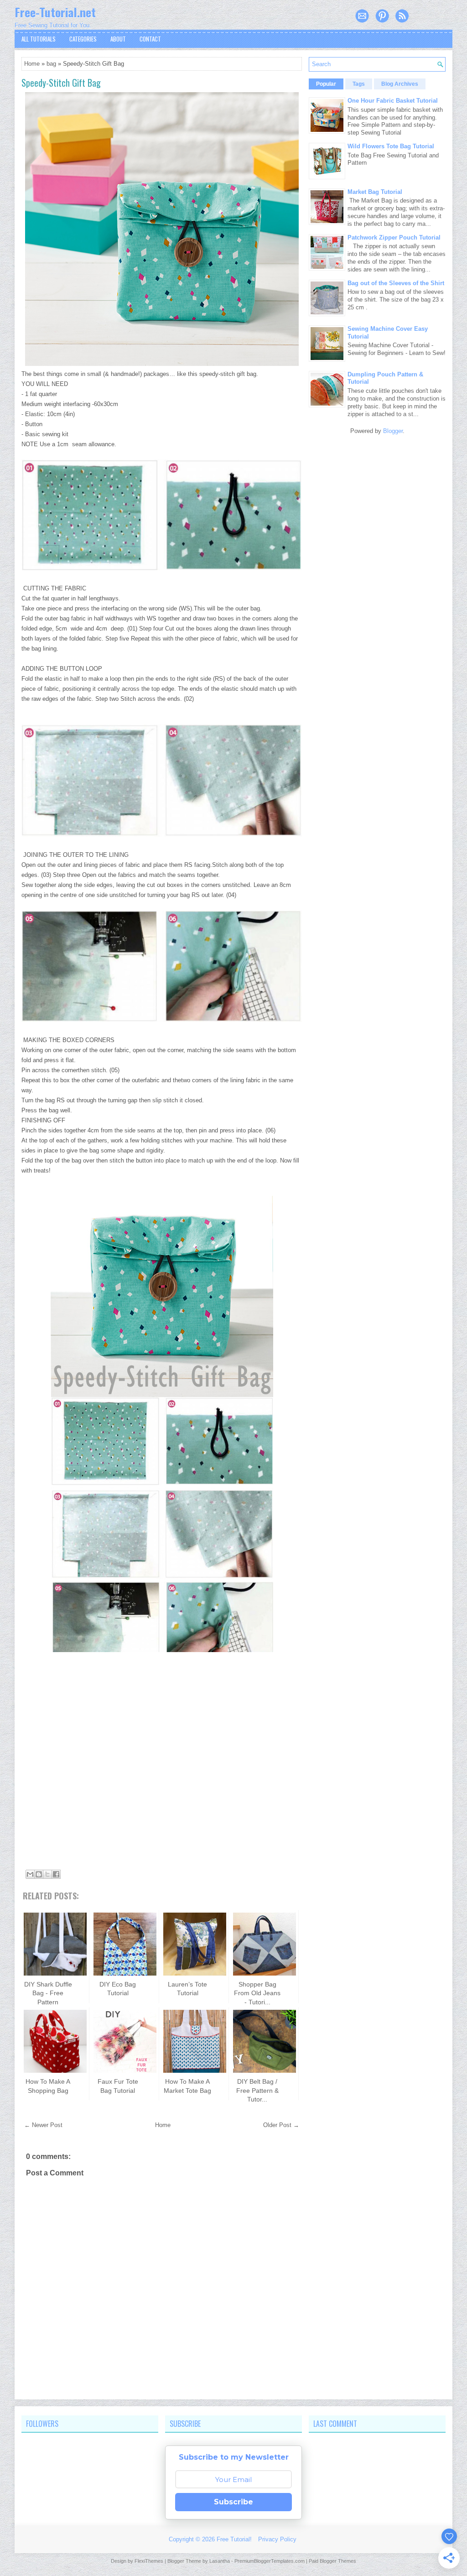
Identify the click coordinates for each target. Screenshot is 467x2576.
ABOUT (118, 39)
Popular (326, 84)
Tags (359, 84)
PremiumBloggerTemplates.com (270, 2561)
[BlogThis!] (39, 1874)
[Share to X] (47, 1874)
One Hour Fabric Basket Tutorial (393, 101)
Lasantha (220, 2561)
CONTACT (150, 39)
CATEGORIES (83, 39)
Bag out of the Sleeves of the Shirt (396, 283)
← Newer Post (43, 2125)
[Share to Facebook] (56, 1874)
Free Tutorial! (234, 2539)
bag (51, 64)
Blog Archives (400, 84)
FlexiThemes (149, 2561)
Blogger (393, 431)
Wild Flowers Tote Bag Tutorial (391, 146)
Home (32, 64)
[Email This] (30, 1874)
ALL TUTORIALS (39, 39)
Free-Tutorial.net (55, 12)
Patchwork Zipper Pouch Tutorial (394, 237)
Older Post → (281, 2125)
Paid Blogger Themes (332, 2561)
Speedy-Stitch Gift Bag (61, 83)
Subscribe (233, 2502)
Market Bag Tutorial (375, 192)
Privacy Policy (277, 2539)
